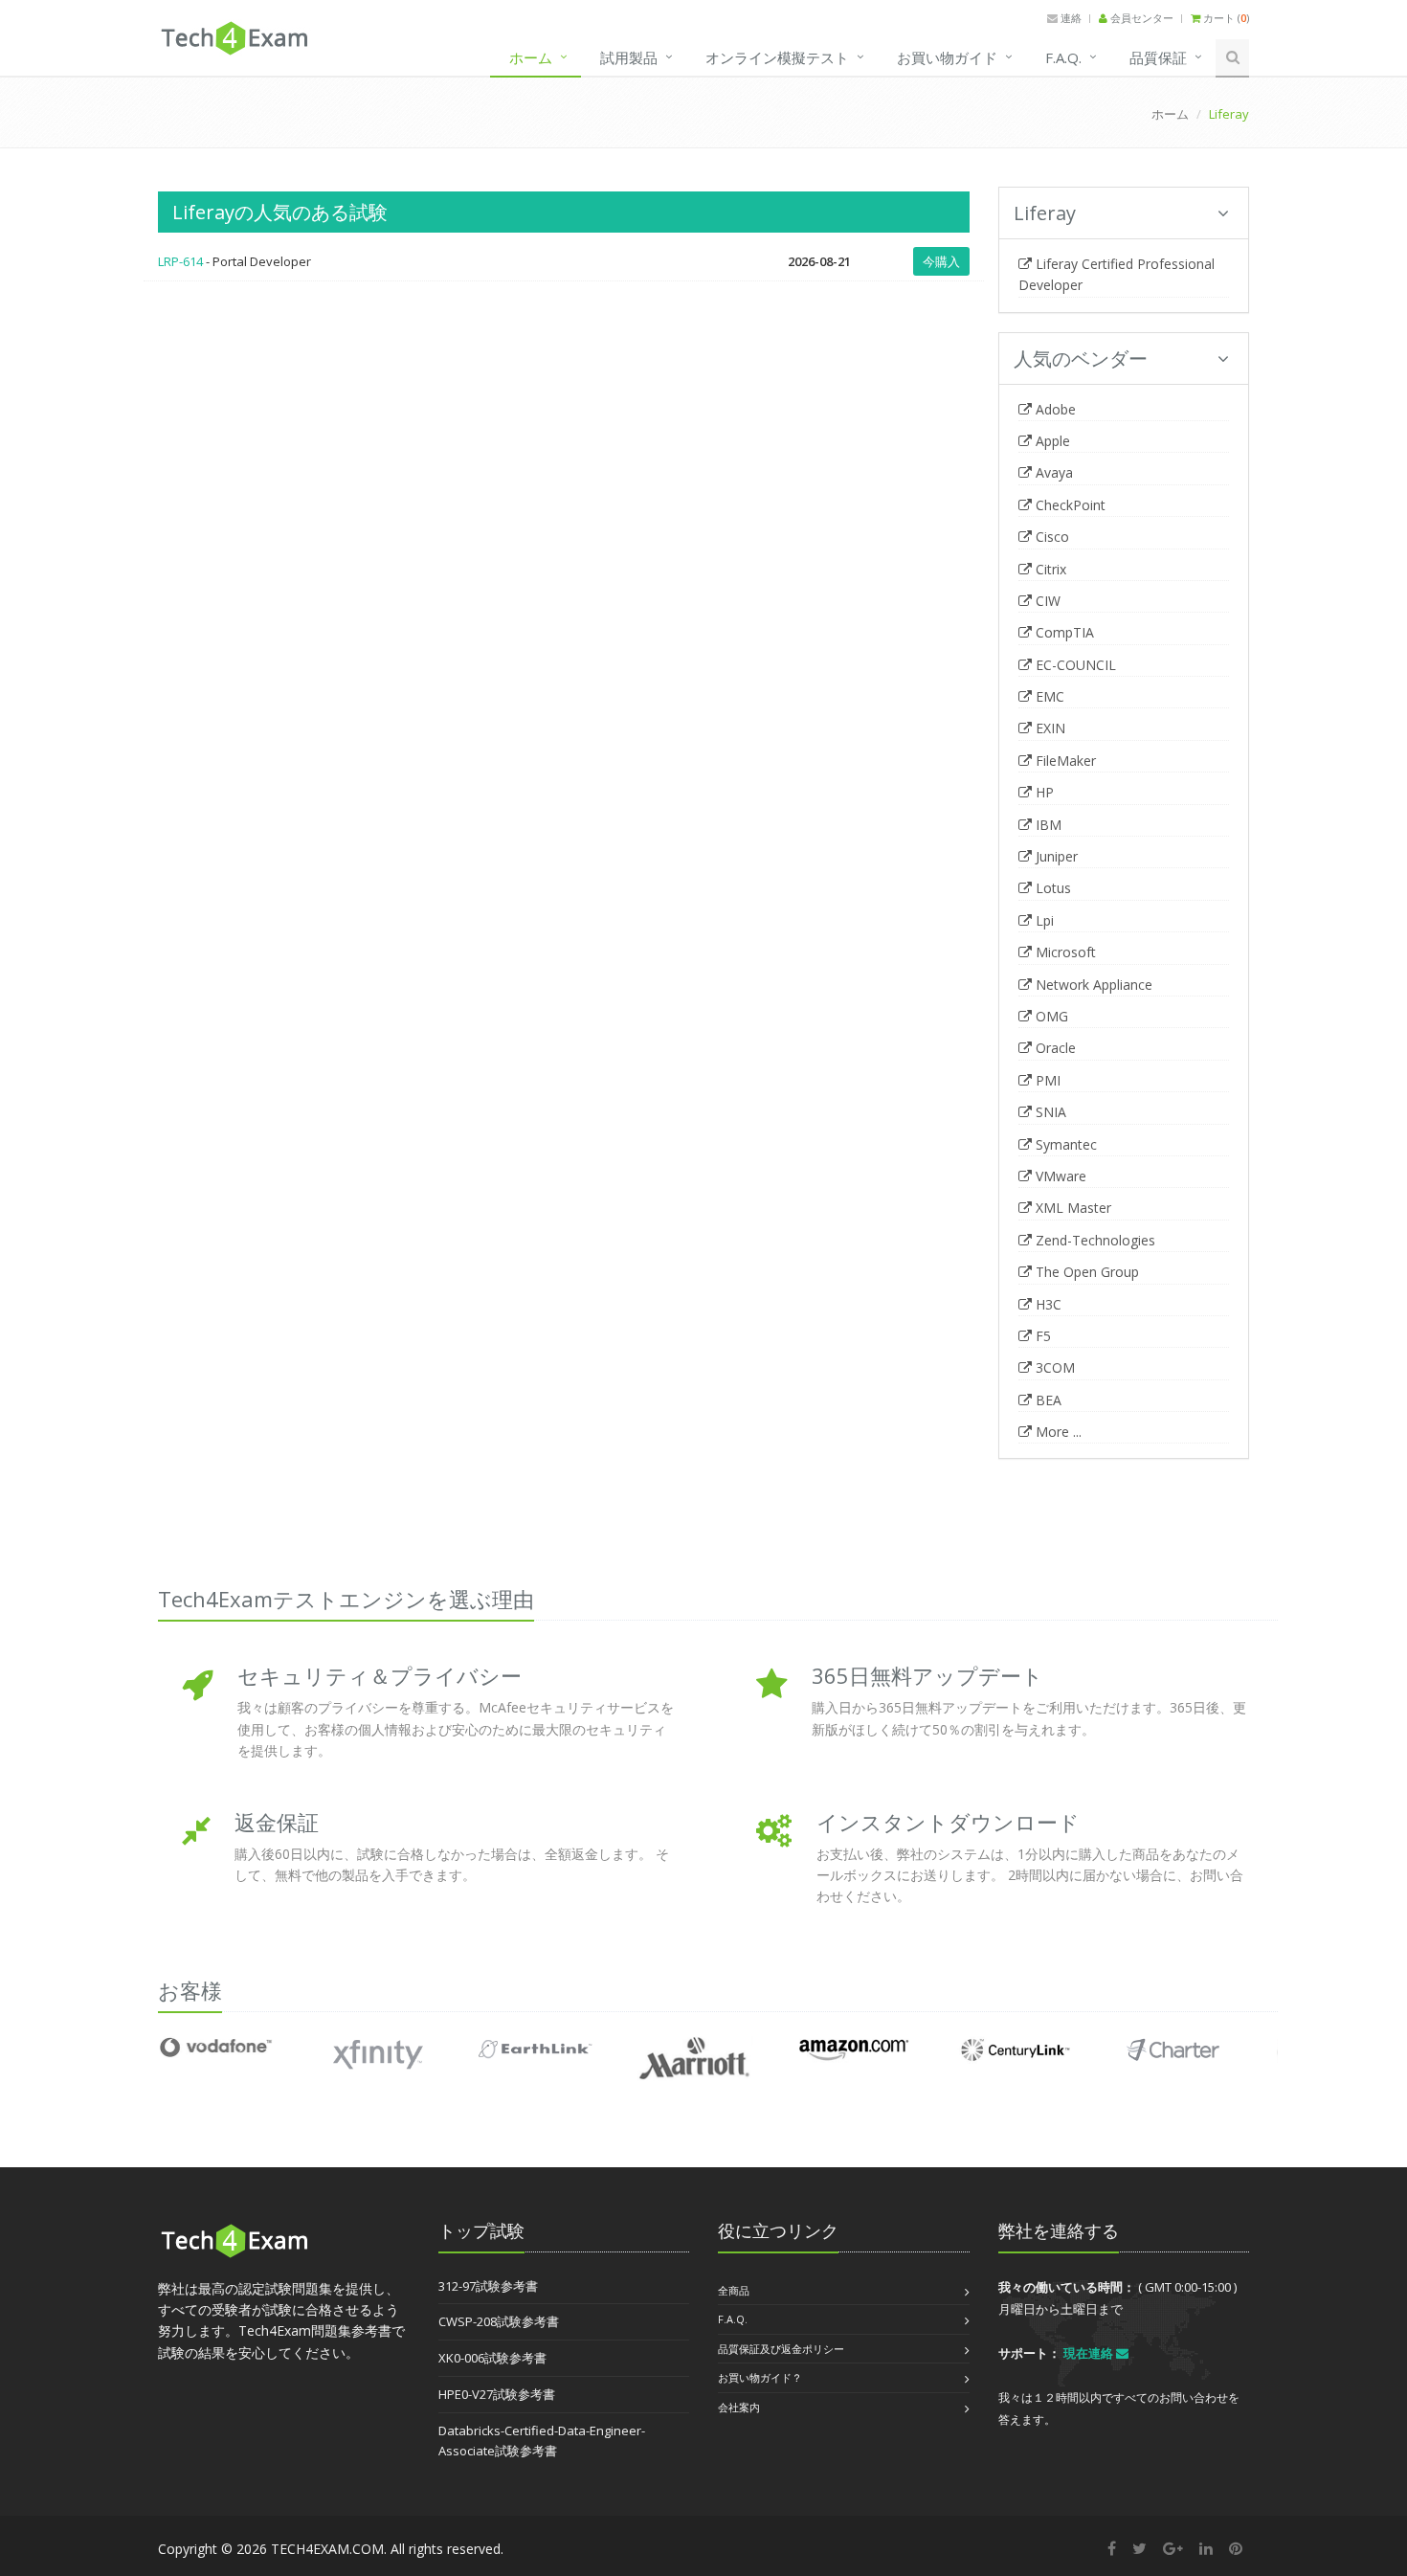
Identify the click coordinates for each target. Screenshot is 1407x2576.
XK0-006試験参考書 (492, 2358)
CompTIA (1063, 632)
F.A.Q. (1063, 57)
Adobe (1054, 409)
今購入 (941, 261)
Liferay (1045, 213)
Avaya (1052, 472)
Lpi (1043, 920)
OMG (1050, 1016)
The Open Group (1085, 1272)
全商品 (734, 2290)
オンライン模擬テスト (777, 57)
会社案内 (739, 2407)
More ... (1057, 1432)
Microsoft (1064, 952)
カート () (1225, 18)
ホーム (531, 57)
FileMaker (1064, 761)
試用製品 (629, 57)
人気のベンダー (1081, 358)
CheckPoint (1069, 505)
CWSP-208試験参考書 (499, 2321)
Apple (1051, 441)
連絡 (1070, 18)
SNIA (1049, 1112)
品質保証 (1158, 57)
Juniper (1055, 856)
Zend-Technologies (1094, 1240)
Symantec (1064, 1144)
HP (1043, 792)
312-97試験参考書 (488, 2286)
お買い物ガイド (947, 57)
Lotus (1051, 888)
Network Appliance (1092, 985)
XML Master (1072, 1208)
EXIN (1049, 728)
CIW (1046, 601)
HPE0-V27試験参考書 (497, 2394)
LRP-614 (180, 261)
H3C (1047, 1304)
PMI (1046, 1080)
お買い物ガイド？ (760, 2377)
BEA (1047, 1400)
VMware (1059, 1176)
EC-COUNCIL (1074, 665)
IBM (1047, 825)
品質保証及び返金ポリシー (781, 2349)
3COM (1053, 1367)
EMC (1048, 696)
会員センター (1140, 18)
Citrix (1049, 569)
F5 (1041, 1336)
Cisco (1050, 537)
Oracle (1054, 1048)
